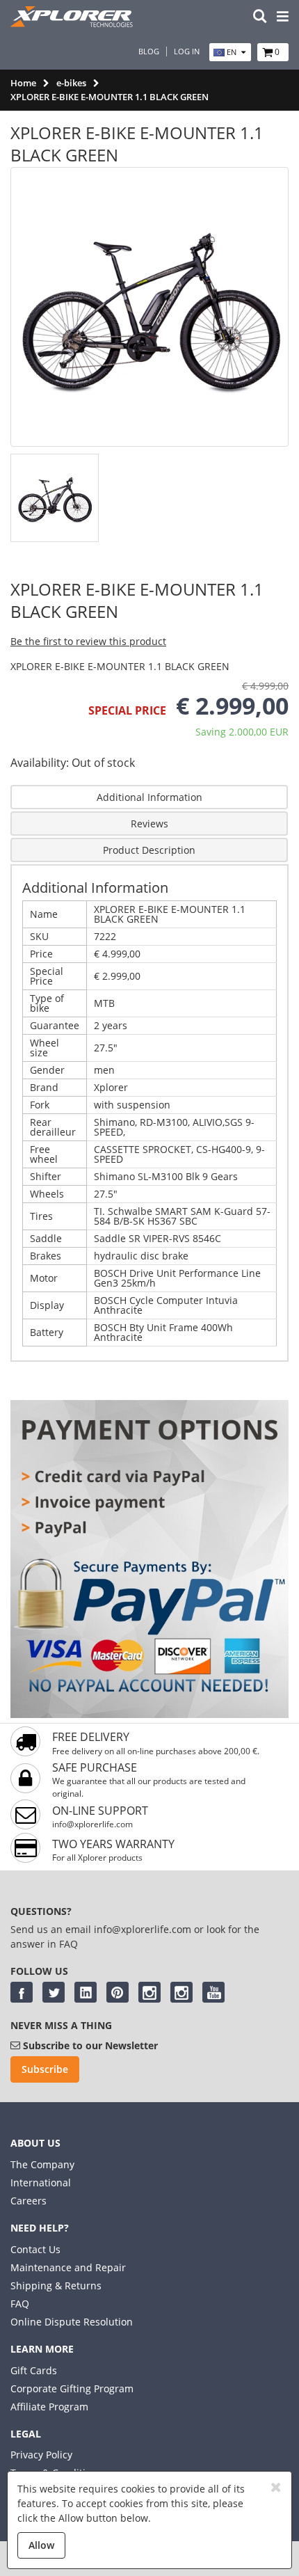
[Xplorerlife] (73, 23)
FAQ (20, 2304)
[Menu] (283, 17)
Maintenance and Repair (68, 2267)
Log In (187, 51)
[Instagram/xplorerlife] (149, 1992)
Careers (29, 2201)
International (41, 2183)
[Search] (260, 17)
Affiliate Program (49, 2407)
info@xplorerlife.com (92, 1824)
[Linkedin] (86, 1992)
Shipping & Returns (56, 2285)
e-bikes (71, 83)
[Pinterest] (118, 1992)
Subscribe (45, 2069)
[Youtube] (213, 1992)
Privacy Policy (41, 2455)
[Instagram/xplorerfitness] (181, 1992)
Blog (149, 51)
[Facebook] (22, 1992)
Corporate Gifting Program (72, 2388)
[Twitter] (54, 1992)
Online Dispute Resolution (72, 2322)
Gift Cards (34, 2370)
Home (23, 83)
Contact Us (35, 2249)
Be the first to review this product (88, 641)
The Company (42, 2164)
